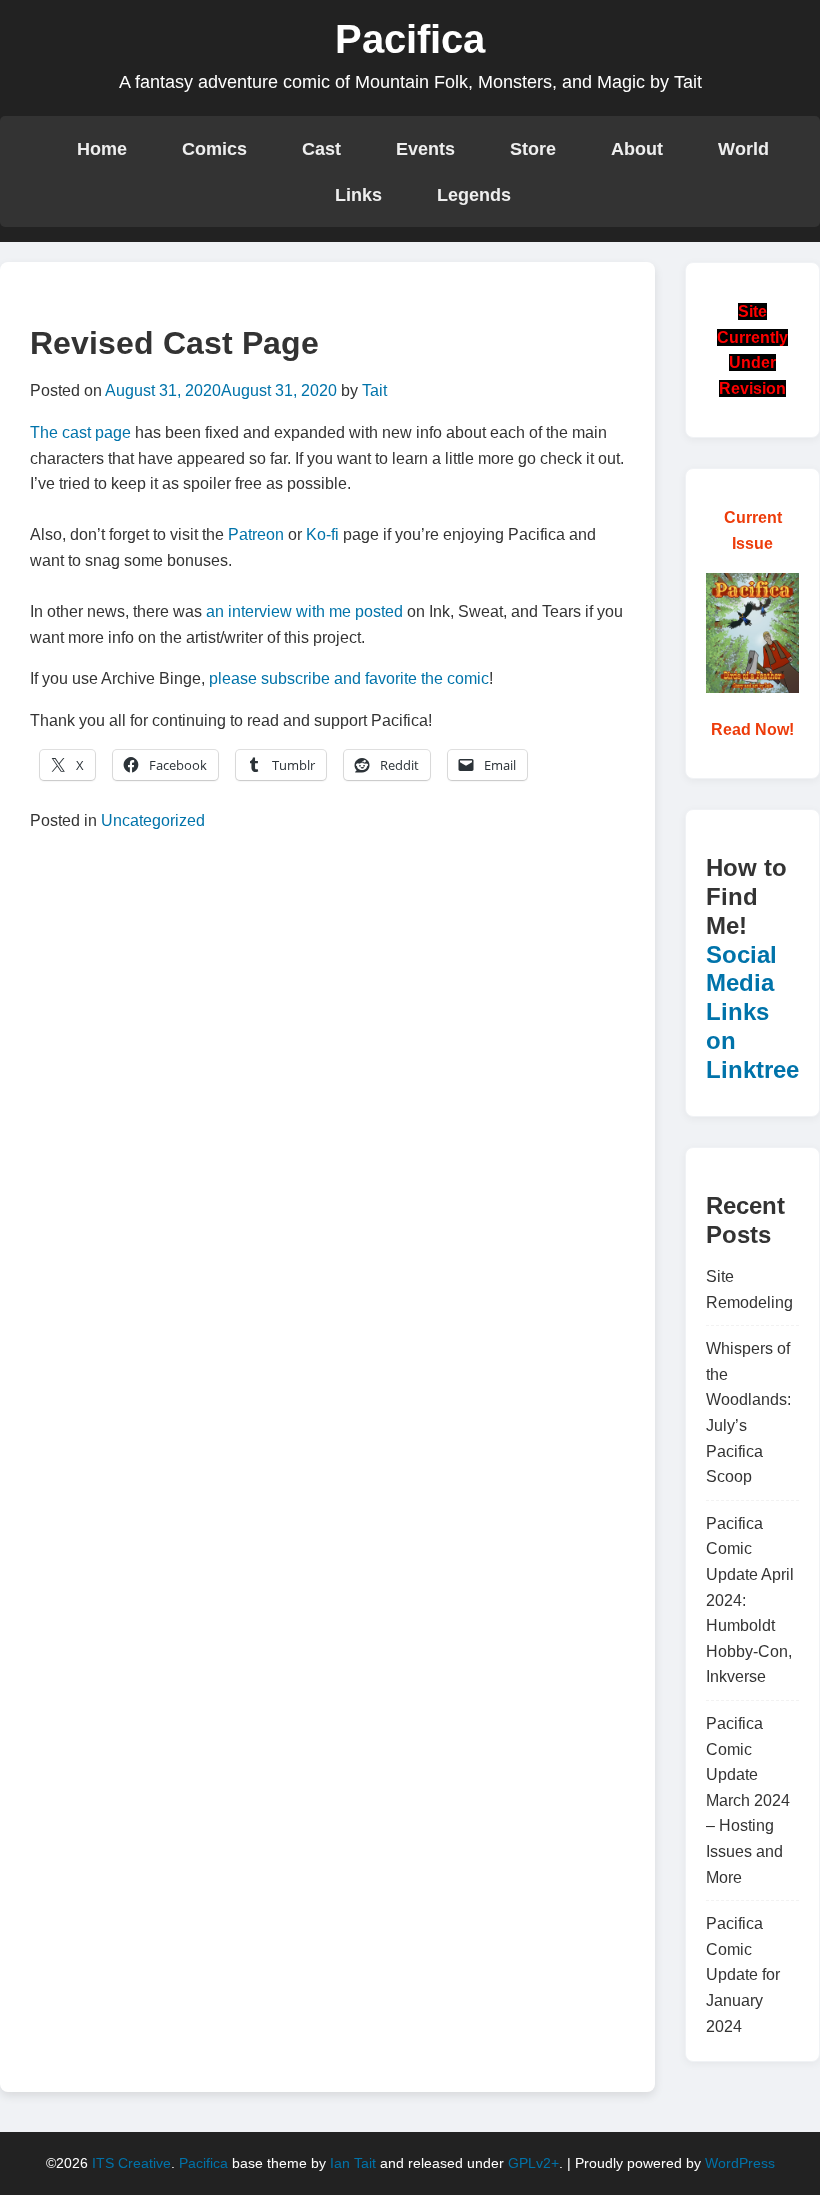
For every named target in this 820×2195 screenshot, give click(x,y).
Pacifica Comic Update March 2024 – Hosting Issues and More (748, 1800)
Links (358, 194)
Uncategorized (153, 820)
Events (425, 148)
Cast (321, 148)
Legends (474, 194)
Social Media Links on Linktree (752, 1012)
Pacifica (410, 39)
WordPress (740, 2163)
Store (533, 148)
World (743, 148)
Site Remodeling (749, 1289)
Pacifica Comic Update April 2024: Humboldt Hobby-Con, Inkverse (750, 1600)
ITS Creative (131, 2163)
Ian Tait (353, 2163)
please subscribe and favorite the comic (349, 678)
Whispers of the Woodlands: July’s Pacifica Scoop (748, 1412)
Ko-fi (322, 534)
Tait (374, 390)
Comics (214, 148)
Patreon (256, 534)
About (637, 148)
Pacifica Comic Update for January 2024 (743, 1974)
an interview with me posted (304, 611)
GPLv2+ (533, 2163)
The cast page (80, 432)
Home (102, 148)
